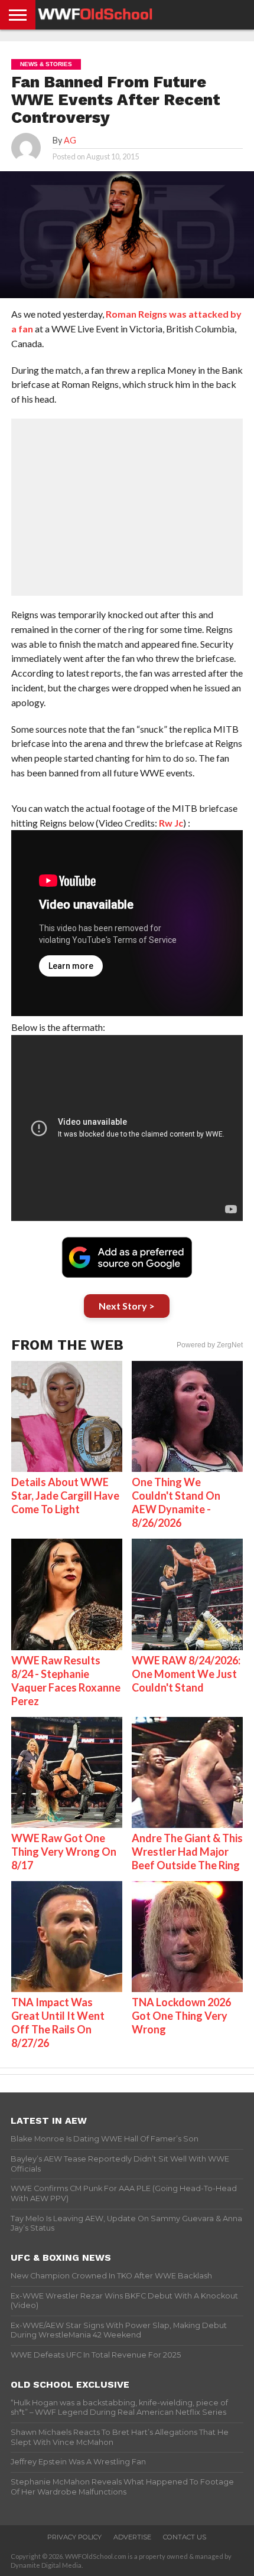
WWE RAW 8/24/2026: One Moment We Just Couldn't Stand (186, 1674)
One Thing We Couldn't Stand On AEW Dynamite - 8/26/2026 (176, 1502)
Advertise (132, 2537)
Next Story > (127, 1306)
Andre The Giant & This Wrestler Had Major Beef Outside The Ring (187, 1852)
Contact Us (185, 2537)
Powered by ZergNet (210, 1345)
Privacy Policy (74, 2537)
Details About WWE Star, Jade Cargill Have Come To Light (65, 1496)
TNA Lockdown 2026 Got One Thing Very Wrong (181, 2016)
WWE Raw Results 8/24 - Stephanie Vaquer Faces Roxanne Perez (66, 1681)
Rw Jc (171, 823)
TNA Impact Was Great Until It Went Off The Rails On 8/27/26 (58, 2022)
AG (70, 140)
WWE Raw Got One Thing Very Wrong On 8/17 (64, 1852)
